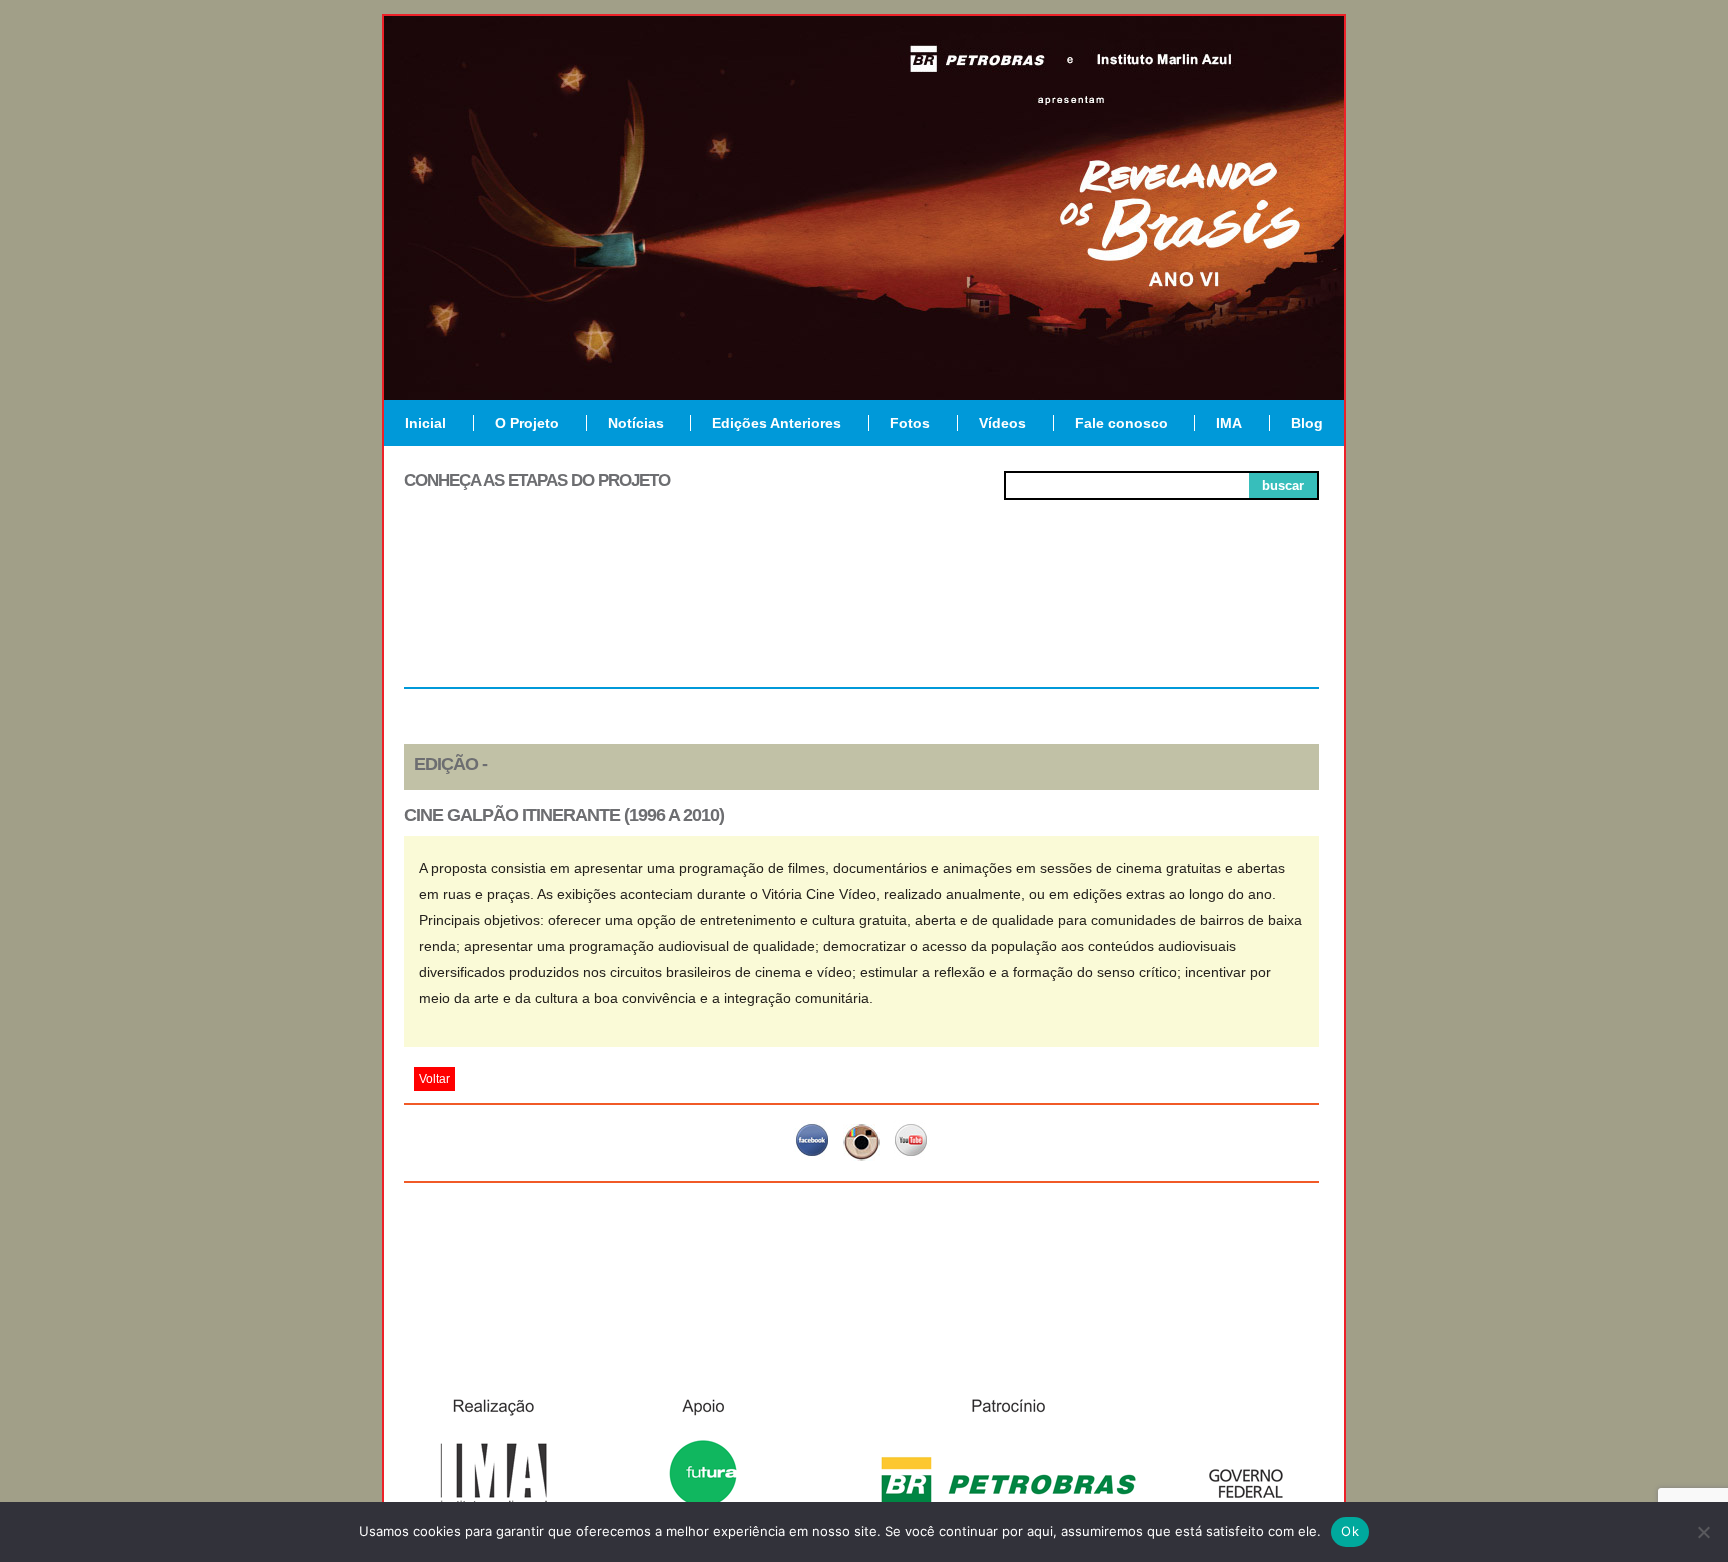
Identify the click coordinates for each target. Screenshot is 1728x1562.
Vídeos (1002, 423)
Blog (1307, 423)
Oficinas (861, 614)
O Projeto (527, 423)
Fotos (910, 423)
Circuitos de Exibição (1227, 622)
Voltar (434, 1079)
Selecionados (679, 614)
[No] (1703, 1532)
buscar (1283, 485)
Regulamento (495, 614)
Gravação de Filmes (1045, 622)
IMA (1229, 423)
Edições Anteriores (776, 423)
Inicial (425, 423)
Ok (1350, 1531)
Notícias (636, 423)
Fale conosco (1121, 423)
